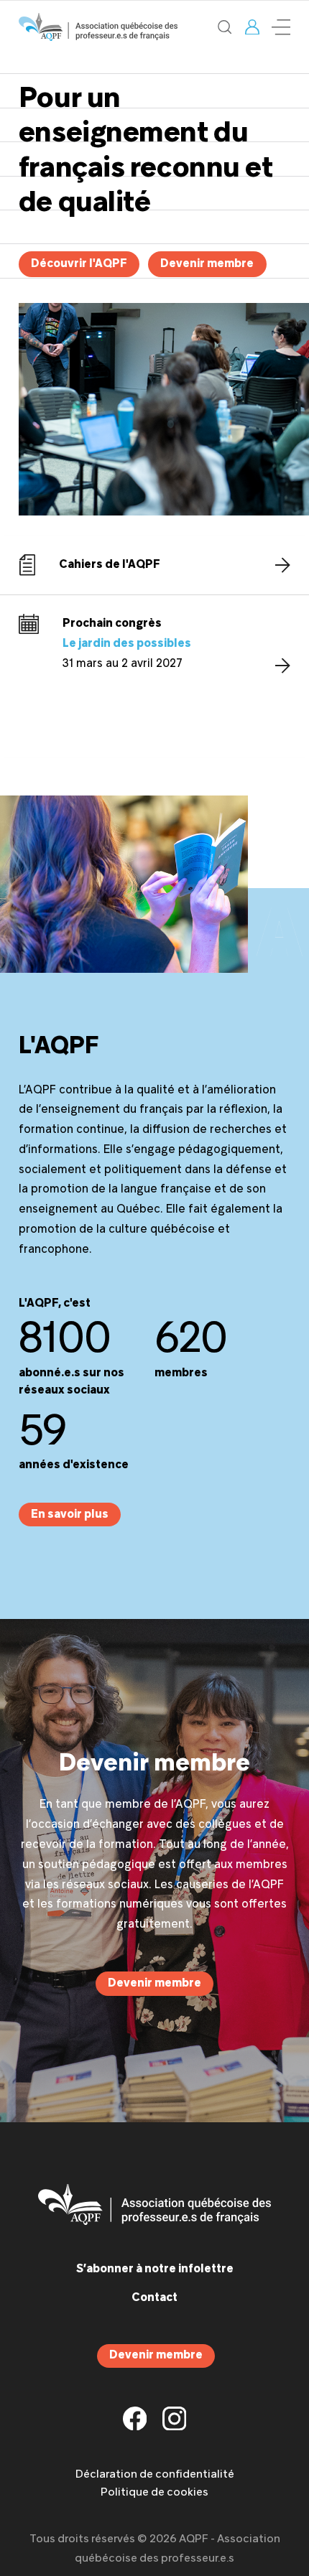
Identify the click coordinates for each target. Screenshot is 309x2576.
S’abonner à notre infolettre (155, 2269)
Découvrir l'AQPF (79, 264)
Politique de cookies (154, 2493)
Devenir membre (207, 264)
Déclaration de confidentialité (155, 2475)
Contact (154, 2298)
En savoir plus (70, 1515)
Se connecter (252, 27)
